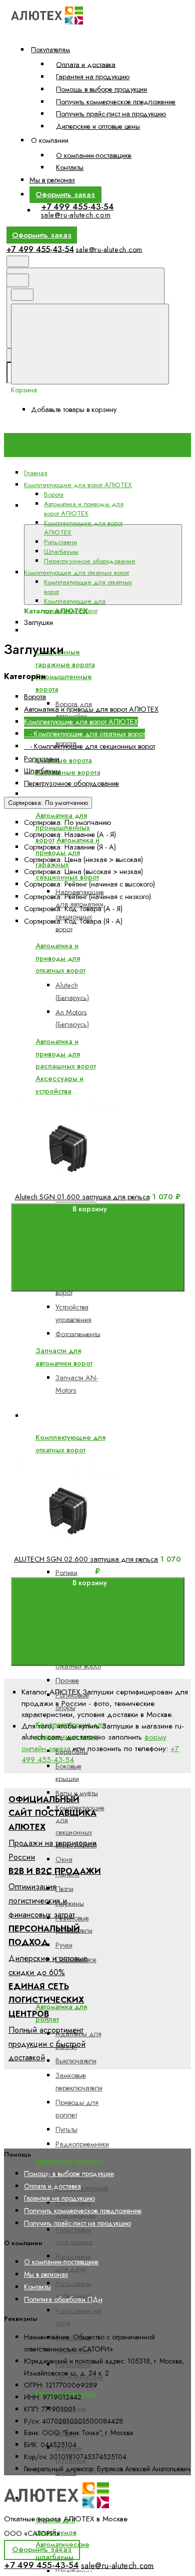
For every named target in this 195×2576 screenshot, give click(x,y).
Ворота (43, 630)
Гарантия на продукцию (93, 77)
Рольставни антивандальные (82, 2182)
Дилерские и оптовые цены (98, 126)
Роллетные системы (69, 2161)
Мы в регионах (52, 180)
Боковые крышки (68, 1772)
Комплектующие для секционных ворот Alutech (80, 1826)
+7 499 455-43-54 (77, 206)
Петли (64, 1888)
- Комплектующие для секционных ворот (89, 746)
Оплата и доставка (86, 64)
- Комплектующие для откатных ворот (84, 734)
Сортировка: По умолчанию (48, 803)
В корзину (90, 1209)
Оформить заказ (65, 194)
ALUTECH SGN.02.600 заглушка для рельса (86, 1559)
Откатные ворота (64, 760)
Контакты (70, 167)
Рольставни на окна (78, 2317)
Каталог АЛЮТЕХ (53, 518)
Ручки (64, 1945)
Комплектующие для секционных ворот (75, 606)
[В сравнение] (86, 1011)
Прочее (67, 1680)
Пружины (70, 1903)
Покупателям (50, 50)
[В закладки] (86, 1090)
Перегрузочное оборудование (90, 561)
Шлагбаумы (61, 552)
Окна (64, 1859)
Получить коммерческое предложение (116, 102)
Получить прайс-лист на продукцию (111, 114)
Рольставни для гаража (74, 2236)
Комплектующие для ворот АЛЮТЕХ (81, 722)
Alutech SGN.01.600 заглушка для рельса (82, 1197)
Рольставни (60, 542)
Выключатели (76, 2061)
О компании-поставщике (94, 155)
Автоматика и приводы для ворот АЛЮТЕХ (103, 794)
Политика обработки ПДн (63, 2299)
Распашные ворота (68, 772)
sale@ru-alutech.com (76, 215)
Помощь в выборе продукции (101, 89)
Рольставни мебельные (73, 2290)
